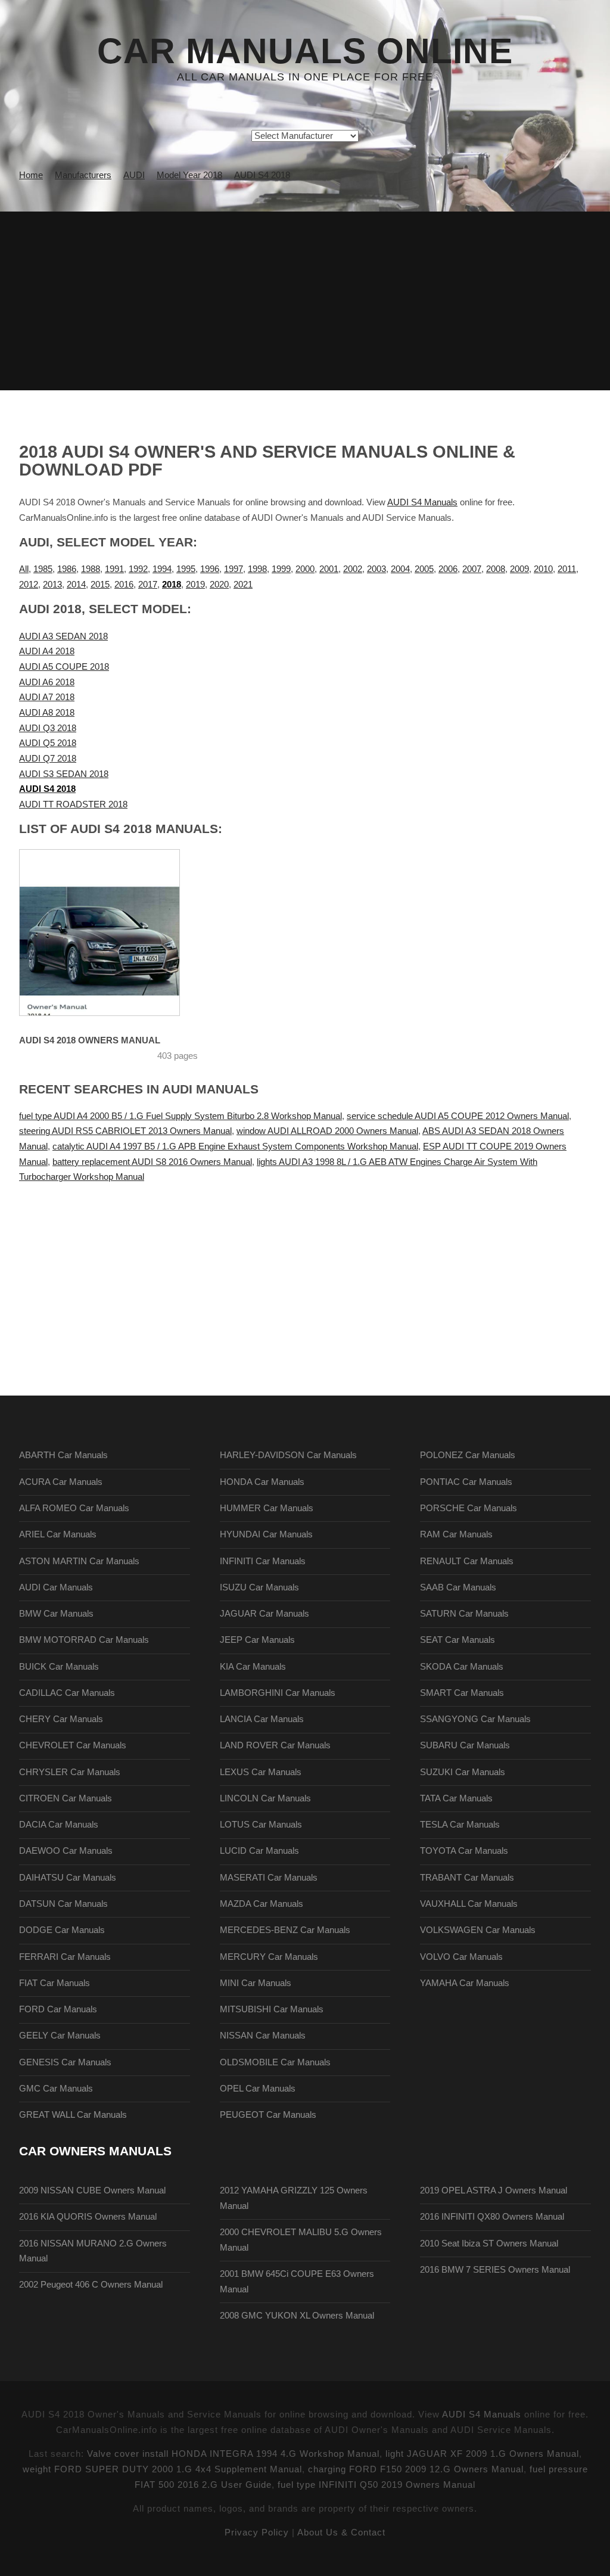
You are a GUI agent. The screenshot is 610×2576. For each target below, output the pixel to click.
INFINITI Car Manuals (263, 1561)
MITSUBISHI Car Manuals (272, 2009)
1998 (257, 569)
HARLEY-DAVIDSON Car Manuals (288, 1455)
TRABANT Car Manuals (467, 1878)
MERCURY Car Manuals (269, 1957)
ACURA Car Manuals (61, 1482)
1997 (234, 569)
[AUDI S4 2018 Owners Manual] (99, 933)
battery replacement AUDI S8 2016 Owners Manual (152, 1162)
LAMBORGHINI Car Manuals (278, 1693)
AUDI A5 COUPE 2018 (64, 667)
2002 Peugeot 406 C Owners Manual (91, 2285)
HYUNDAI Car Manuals (266, 1534)
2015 (100, 585)
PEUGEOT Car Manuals (268, 2115)
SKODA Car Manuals (462, 1667)
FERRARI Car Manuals (65, 1957)
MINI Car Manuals (256, 1983)
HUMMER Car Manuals (267, 1508)
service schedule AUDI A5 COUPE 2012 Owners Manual (458, 1116)
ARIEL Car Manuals (58, 1534)
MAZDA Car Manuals (262, 1904)
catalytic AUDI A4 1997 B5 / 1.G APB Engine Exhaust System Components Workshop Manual (235, 1146)
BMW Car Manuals (56, 1614)
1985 (43, 569)
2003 (376, 569)
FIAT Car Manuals (55, 1983)
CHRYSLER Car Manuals (70, 1772)
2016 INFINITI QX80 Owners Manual (492, 2217)
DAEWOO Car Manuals (66, 1851)
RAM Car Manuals (456, 1534)
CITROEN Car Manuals (66, 1798)
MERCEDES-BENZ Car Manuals (285, 1930)
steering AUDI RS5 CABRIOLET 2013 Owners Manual (125, 1131)
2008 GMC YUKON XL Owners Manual (297, 2316)
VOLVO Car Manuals (461, 1957)
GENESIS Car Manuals (65, 2062)
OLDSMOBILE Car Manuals (275, 2062)
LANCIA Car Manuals (262, 1719)
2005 (424, 569)
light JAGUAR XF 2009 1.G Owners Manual (482, 2454)
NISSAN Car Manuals (263, 2036)
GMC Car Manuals (56, 2089)
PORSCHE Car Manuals (469, 1508)
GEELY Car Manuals (60, 2036)
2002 (353, 569)
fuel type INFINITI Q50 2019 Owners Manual (376, 2485)
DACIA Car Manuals (59, 1825)
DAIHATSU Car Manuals (68, 1878)
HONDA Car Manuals (262, 1482)
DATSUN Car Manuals (63, 1904)
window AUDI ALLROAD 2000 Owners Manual (327, 1131)
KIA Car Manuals (253, 1667)
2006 (448, 569)
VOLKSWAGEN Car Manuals (478, 1930)
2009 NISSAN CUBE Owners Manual (92, 2190)
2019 (195, 585)
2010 (543, 569)
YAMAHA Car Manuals (465, 1983)
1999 (281, 569)
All (24, 569)
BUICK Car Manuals (59, 1667)
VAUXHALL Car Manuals (469, 1904)
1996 (210, 569)
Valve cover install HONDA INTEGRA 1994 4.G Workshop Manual (233, 2454)
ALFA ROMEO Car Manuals (74, 1508)
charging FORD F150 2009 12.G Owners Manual (416, 2469)
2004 (400, 569)
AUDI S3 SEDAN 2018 (64, 774)
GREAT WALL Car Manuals (73, 2115)
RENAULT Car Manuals (467, 1561)
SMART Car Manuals (462, 1693)
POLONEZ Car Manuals (468, 1455)
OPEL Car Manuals (258, 2089)
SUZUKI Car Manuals (463, 1772)
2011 (567, 569)
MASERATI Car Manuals (269, 1878)
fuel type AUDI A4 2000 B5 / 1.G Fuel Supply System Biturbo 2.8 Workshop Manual (180, 1116)
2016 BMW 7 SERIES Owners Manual (495, 2270)
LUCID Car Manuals (259, 1851)
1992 (138, 569)
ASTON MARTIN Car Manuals (79, 1561)
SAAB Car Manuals (458, 1587)
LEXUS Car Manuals (261, 1772)
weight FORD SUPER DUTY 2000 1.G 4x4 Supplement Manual (162, 2469)
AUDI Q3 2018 (48, 728)
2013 (52, 585)
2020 (219, 585)
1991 (114, 569)
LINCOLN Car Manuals (265, 1798)
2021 (243, 585)
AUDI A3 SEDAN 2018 (63, 636)
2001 (329, 569)
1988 (91, 569)
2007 (472, 569)
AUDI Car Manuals (56, 1587)
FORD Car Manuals (58, 2009)
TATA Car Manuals (456, 1798)
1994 (162, 569)
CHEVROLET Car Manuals (73, 1745)
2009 (519, 569)
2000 (305, 569)
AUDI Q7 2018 (48, 759)
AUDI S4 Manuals (422, 502)
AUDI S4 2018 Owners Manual (90, 1040)
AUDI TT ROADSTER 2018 (73, 804)
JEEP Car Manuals (257, 1640)
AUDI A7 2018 (47, 697)
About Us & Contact (341, 2533)
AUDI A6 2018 (47, 682)
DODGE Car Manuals (62, 1930)
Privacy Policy (257, 2533)
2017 (148, 585)
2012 (29, 585)
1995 (186, 569)
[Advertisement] (305, 301)
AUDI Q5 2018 (48, 743)
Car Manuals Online (305, 51)
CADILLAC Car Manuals (67, 1693)
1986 (67, 569)
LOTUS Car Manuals (261, 1825)
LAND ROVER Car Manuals (275, 1745)
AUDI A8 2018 (47, 713)
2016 (124, 585)
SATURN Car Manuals (464, 1614)
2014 (76, 585)
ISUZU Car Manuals (259, 1587)
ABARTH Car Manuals (63, 1455)
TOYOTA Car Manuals (464, 1851)
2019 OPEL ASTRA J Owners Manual (494, 2190)
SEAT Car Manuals (457, 1640)
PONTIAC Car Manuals (466, 1482)
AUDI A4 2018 (47, 651)
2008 (496, 569)
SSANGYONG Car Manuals (475, 1719)
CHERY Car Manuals (61, 1719)
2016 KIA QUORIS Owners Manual (88, 2217)
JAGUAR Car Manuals (264, 1614)
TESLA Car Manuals (460, 1825)
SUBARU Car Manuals (465, 1745)
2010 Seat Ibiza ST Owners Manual (489, 2243)
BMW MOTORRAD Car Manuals (84, 1640)
